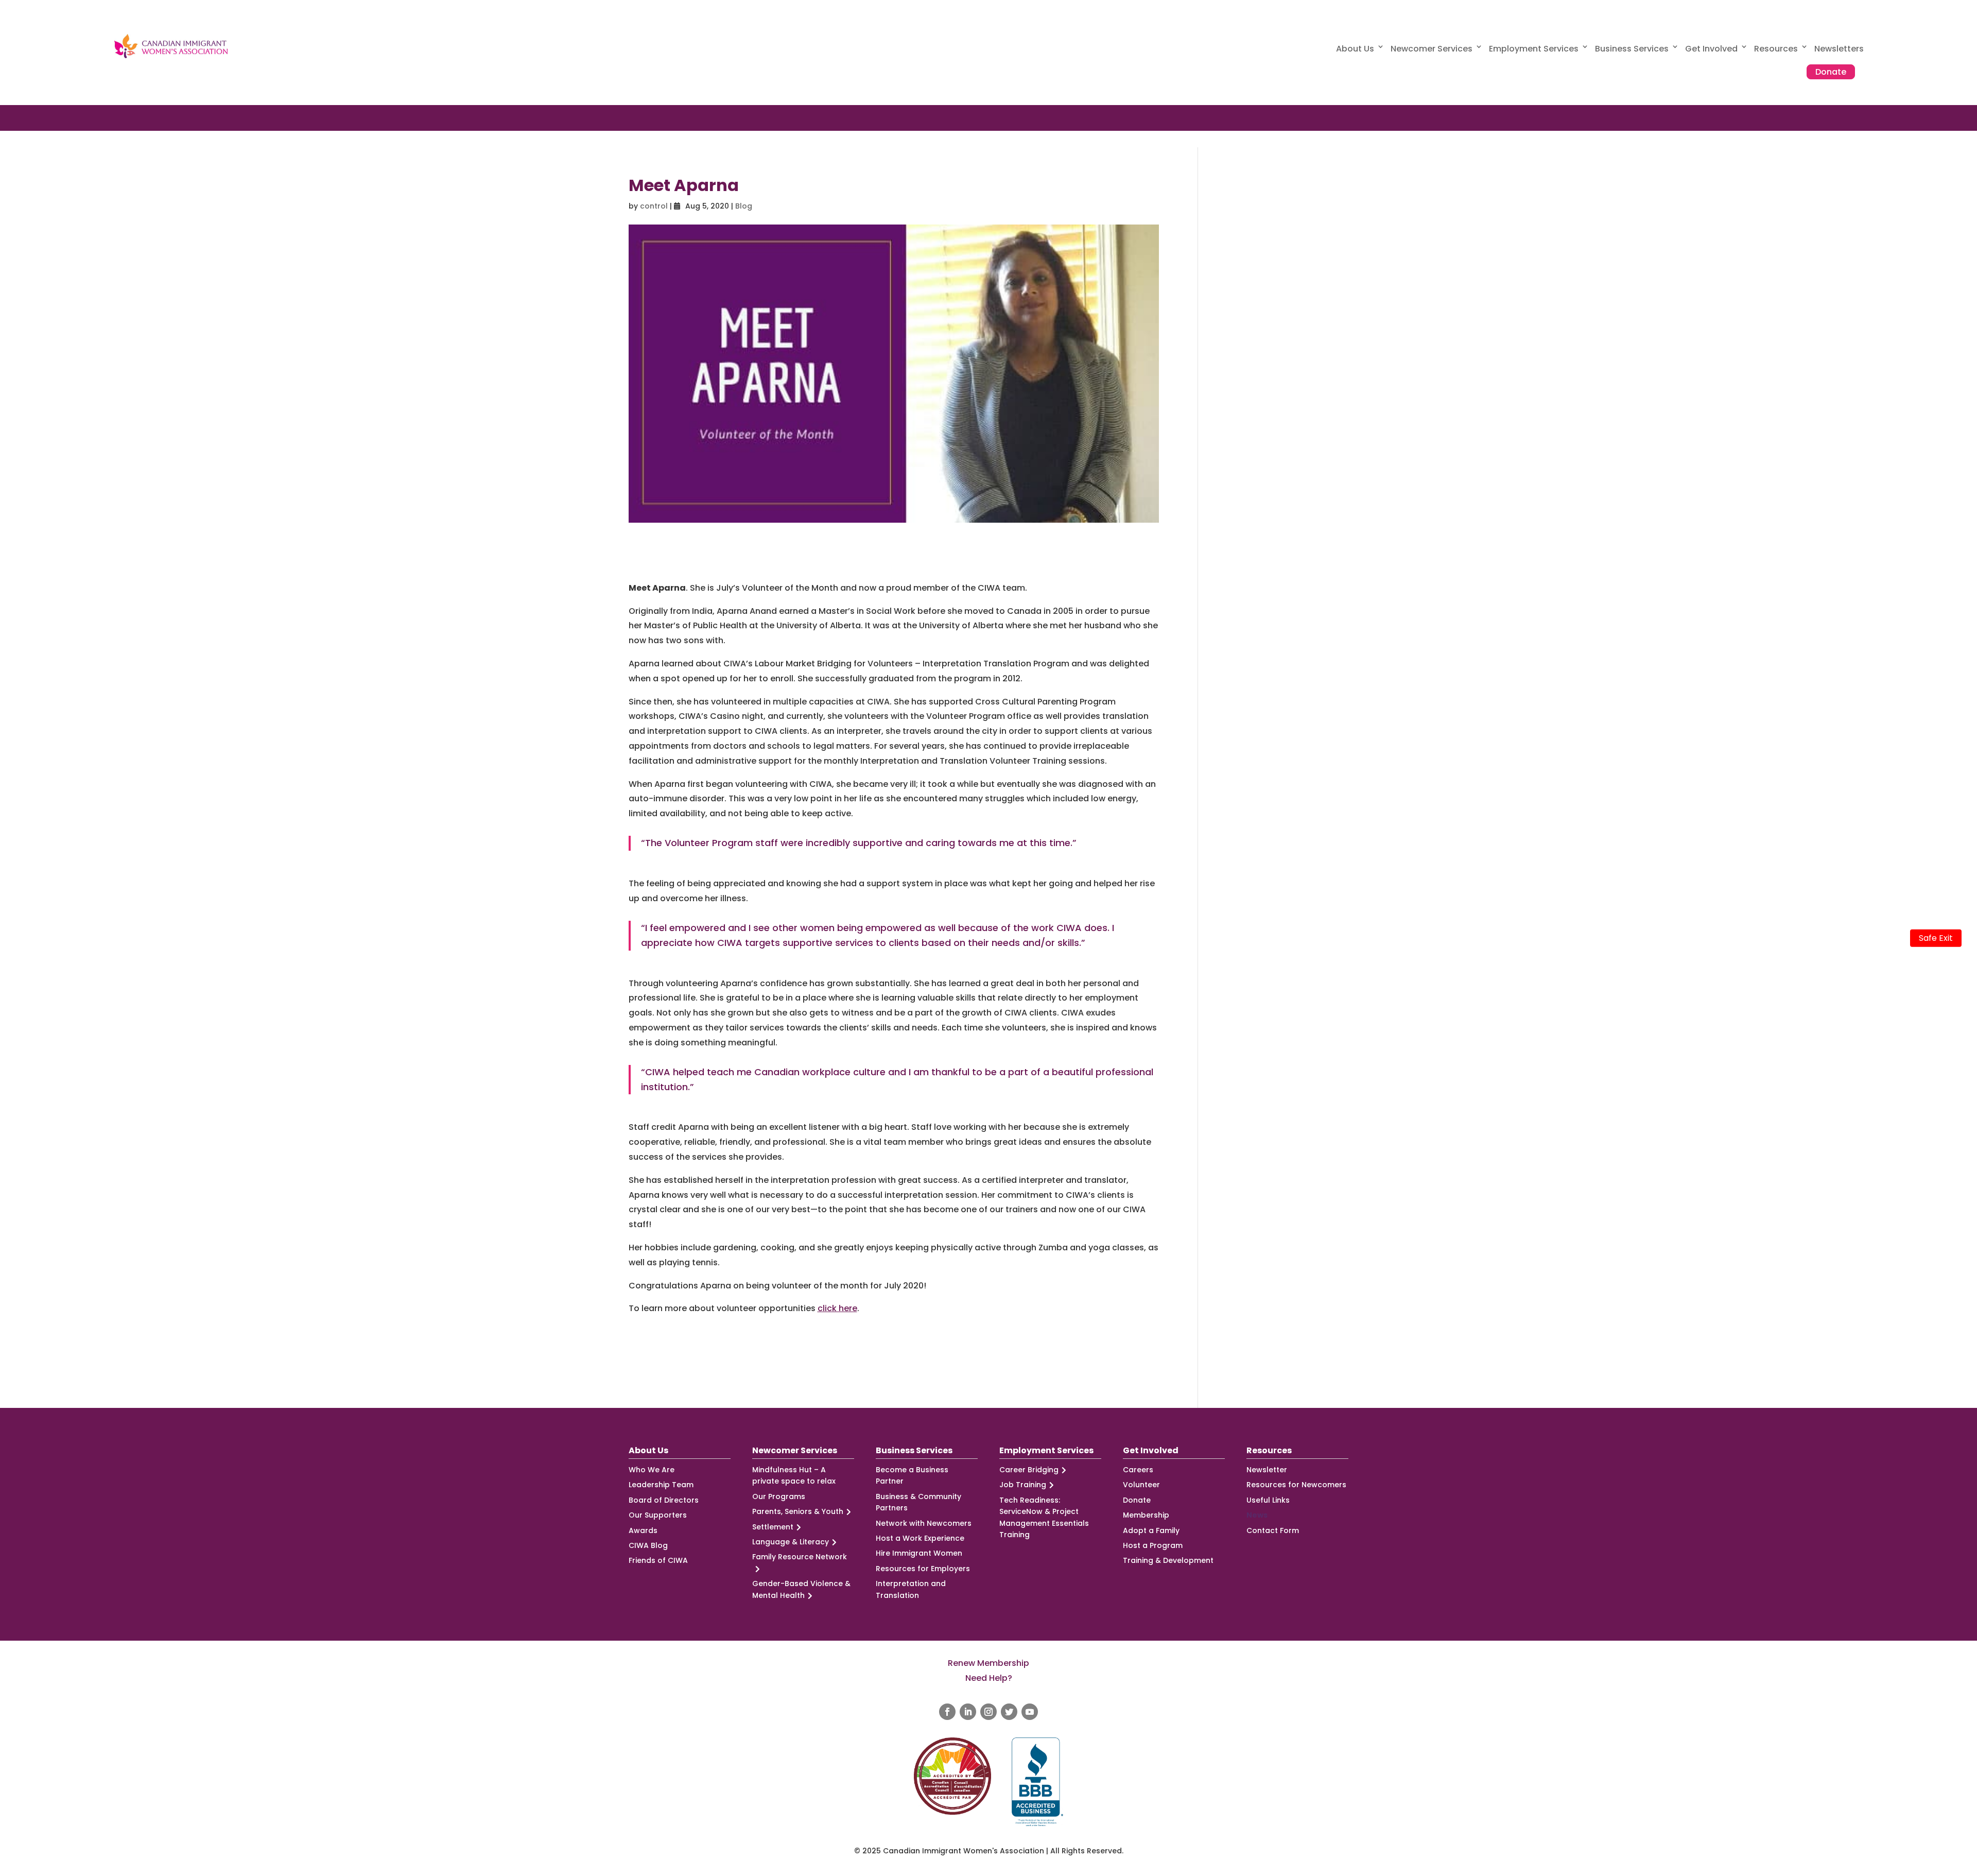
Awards (643, 1530)
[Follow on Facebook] (947, 1712)
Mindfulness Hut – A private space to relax (794, 1475)
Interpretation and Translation (911, 1589)
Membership (1146, 1515)
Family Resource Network (800, 1557)
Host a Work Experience (920, 1538)
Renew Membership (989, 1663)
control (654, 206)
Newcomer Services (1432, 49)
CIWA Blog (648, 1545)
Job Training (1023, 1485)
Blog (744, 206)
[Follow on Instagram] (989, 1712)
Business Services (1632, 49)
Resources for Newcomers (1296, 1485)
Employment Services (1534, 49)
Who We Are (652, 1470)
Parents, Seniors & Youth (798, 1511)
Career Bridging (1029, 1470)
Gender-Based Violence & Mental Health (801, 1589)
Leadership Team (661, 1485)
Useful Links (1268, 1500)
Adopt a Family (1151, 1530)
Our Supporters (658, 1515)
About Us (1355, 49)
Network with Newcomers (924, 1523)
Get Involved (1711, 49)
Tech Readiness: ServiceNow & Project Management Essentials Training (1044, 1517)
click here (837, 1308)
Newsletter (1267, 1470)
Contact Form (1273, 1530)
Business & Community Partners (918, 1502)
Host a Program (1153, 1545)
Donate (1831, 72)
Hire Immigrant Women (919, 1553)
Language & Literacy (791, 1542)
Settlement (773, 1527)
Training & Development (1168, 1560)
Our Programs (779, 1496)
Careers (1138, 1470)
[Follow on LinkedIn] (968, 1712)
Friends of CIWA (658, 1560)
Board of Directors (664, 1500)
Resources (1776, 49)
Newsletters (1839, 49)
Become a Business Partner (912, 1475)
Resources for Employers (923, 1569)
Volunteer (1141, 1485)
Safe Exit (1936, 938)
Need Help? (989, 1678)
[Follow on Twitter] (1009, 1712)
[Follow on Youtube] (1030, 1712)
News (1257, 1515)
